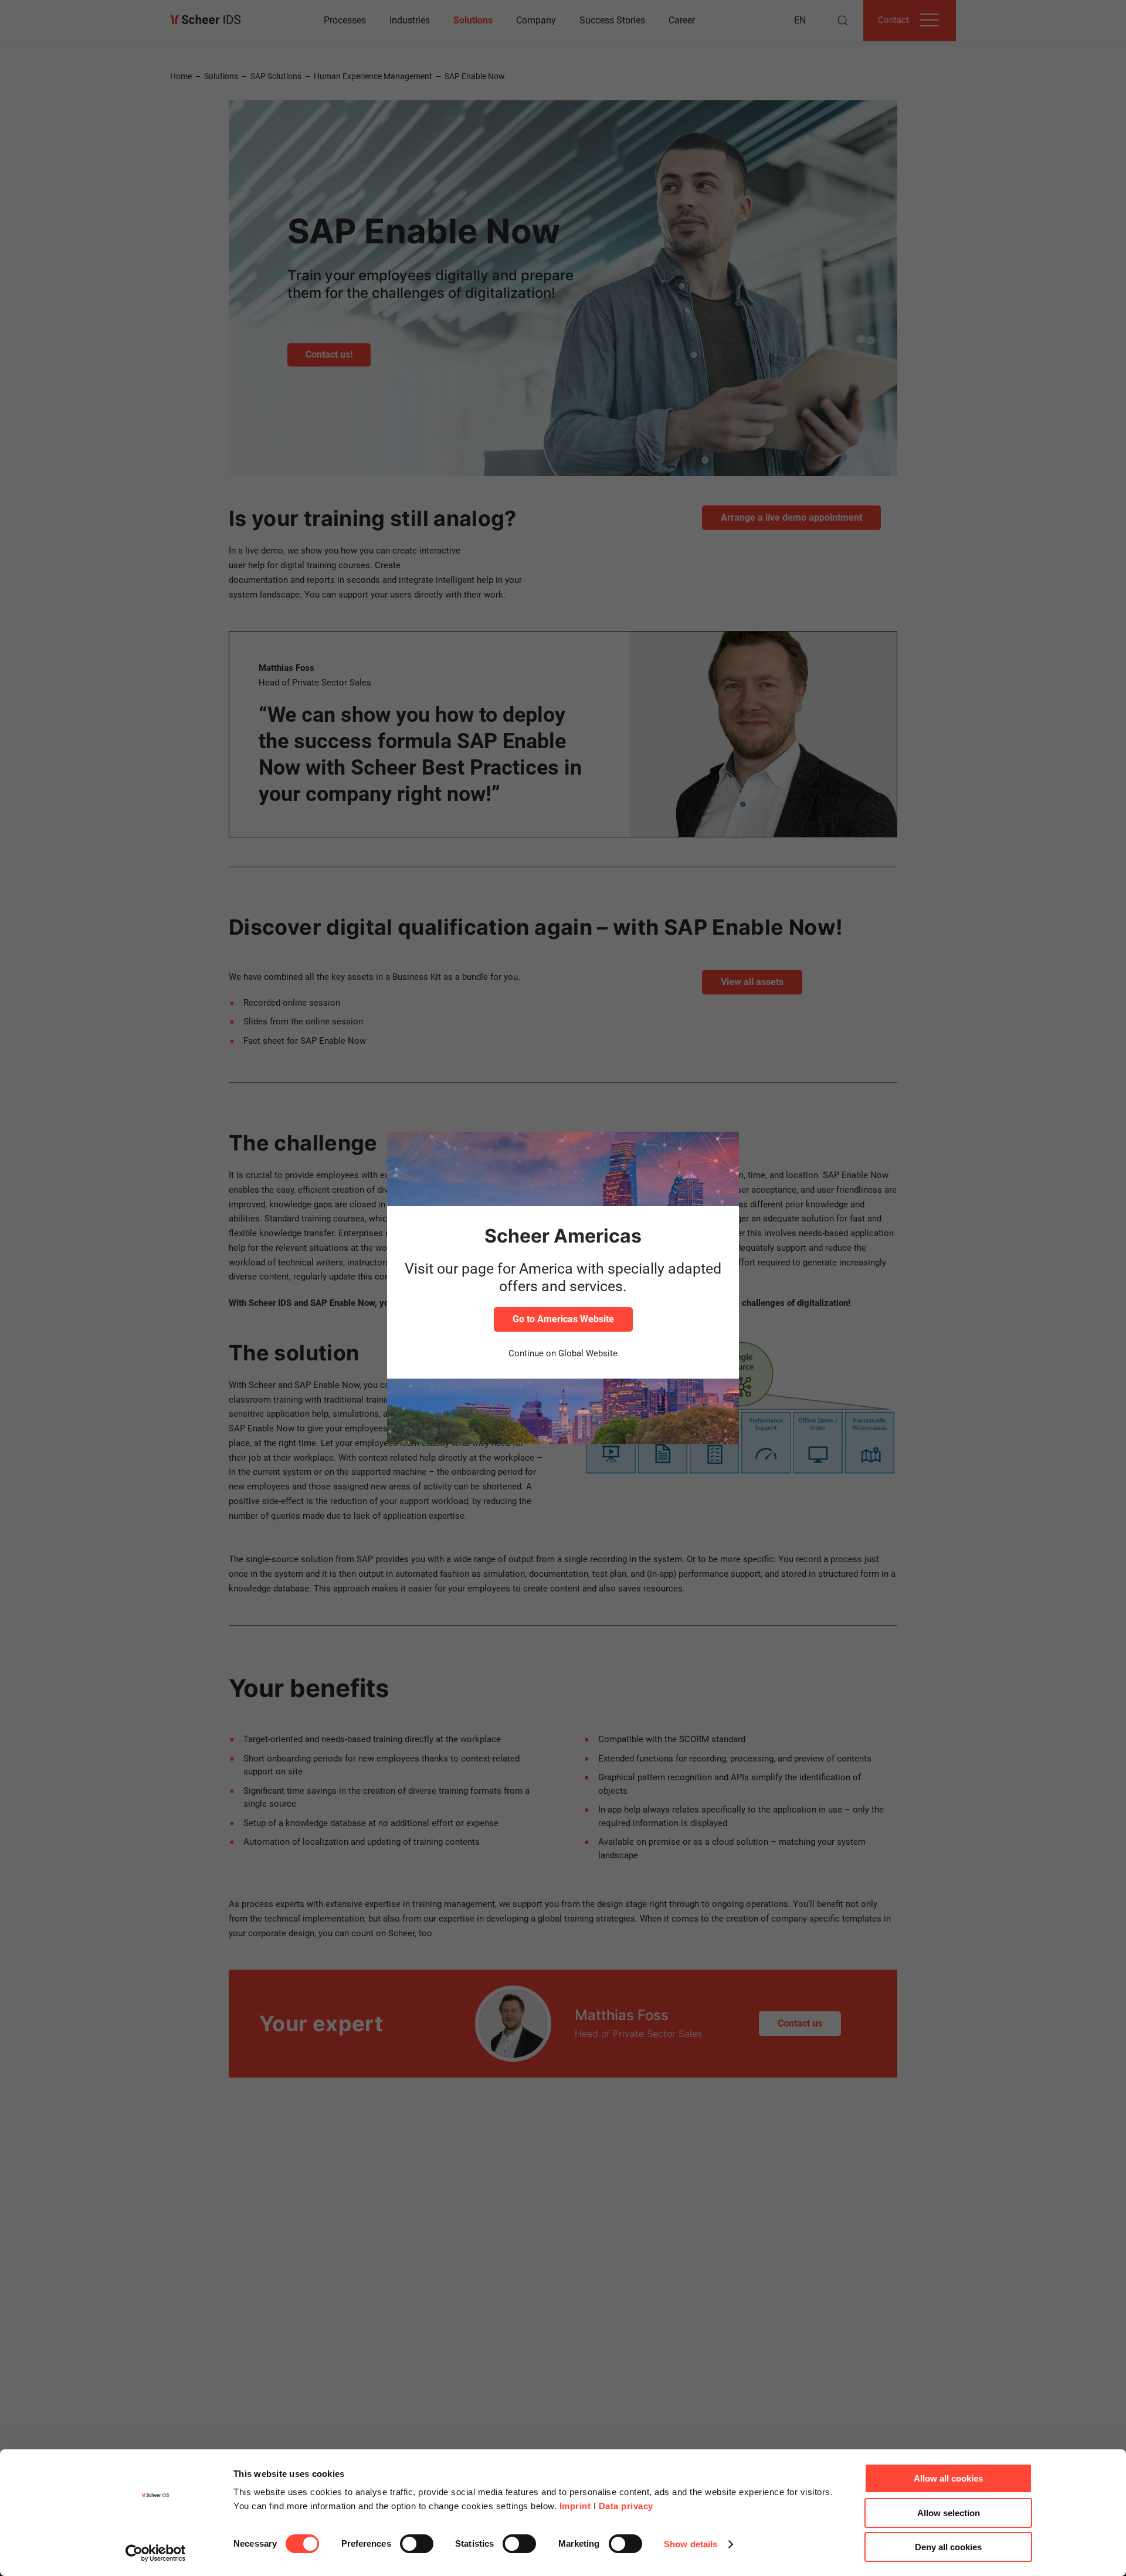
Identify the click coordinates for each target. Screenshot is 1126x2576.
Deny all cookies (948, 2547)
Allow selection (949, 2513)
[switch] (417, 2544)
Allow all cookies (948, 2478)
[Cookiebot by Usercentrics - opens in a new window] (156, 2553)
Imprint (575, 2506)
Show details (691, 2544)
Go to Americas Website (563, 1319)
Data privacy (626, 2506)
